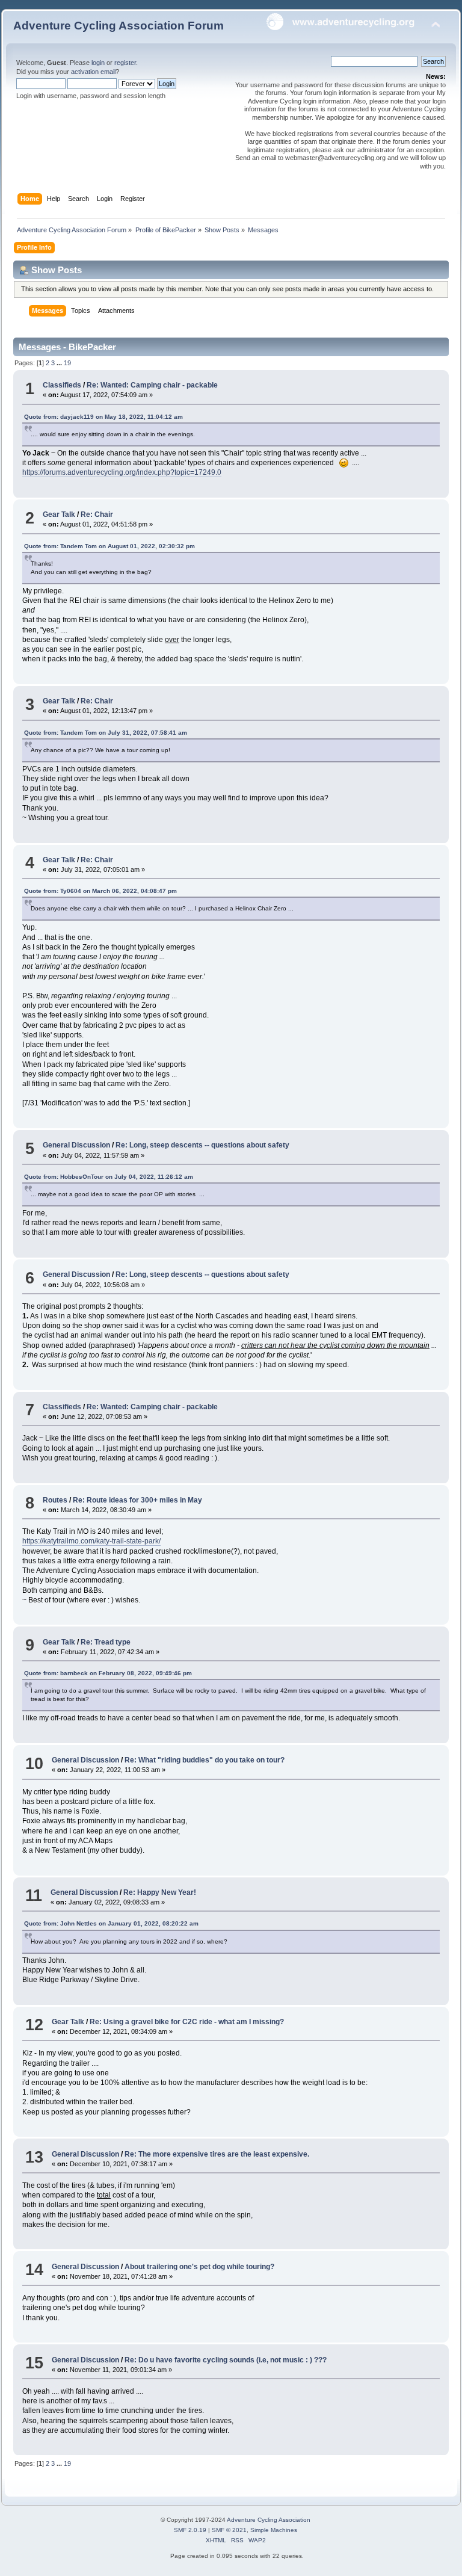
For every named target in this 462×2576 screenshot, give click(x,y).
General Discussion (76, 1145)
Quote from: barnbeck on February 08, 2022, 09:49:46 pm (108, 1673)
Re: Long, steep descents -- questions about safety (202, 1145)
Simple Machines (274, 2530)
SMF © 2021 (229, 2530)
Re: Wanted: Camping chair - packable (152, 385)
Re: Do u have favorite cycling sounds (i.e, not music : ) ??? (226, 2360)
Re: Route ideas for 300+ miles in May (137, 1500)
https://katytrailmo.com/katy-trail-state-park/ (91, 1541)
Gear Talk (59, 514)
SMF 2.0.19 (190, 2530)
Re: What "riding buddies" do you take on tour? (205, 1760)
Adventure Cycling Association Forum (119, 26)
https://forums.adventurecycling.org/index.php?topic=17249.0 (122, 472)
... (60, 363)
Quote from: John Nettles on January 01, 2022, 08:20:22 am (111, 1923)
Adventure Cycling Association (269, 2520)
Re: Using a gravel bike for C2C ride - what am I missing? (187, 2022)
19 (67, 363)
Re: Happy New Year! (160, 1892)
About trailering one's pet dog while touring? (199, 2267)
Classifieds (62, 385)
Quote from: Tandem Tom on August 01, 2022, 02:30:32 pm (109, 546)
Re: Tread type (106, 1642)
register (125, 63)
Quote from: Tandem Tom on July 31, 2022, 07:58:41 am (106, 733)
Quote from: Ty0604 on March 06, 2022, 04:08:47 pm (100, 891)
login (98, 63)
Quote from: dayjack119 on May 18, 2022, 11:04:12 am (103, 417)
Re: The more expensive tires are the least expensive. (217, 2154)
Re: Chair (97, 514)
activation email (93, 72)
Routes (55, 1500)
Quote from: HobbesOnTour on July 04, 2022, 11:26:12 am (109, 1177)
